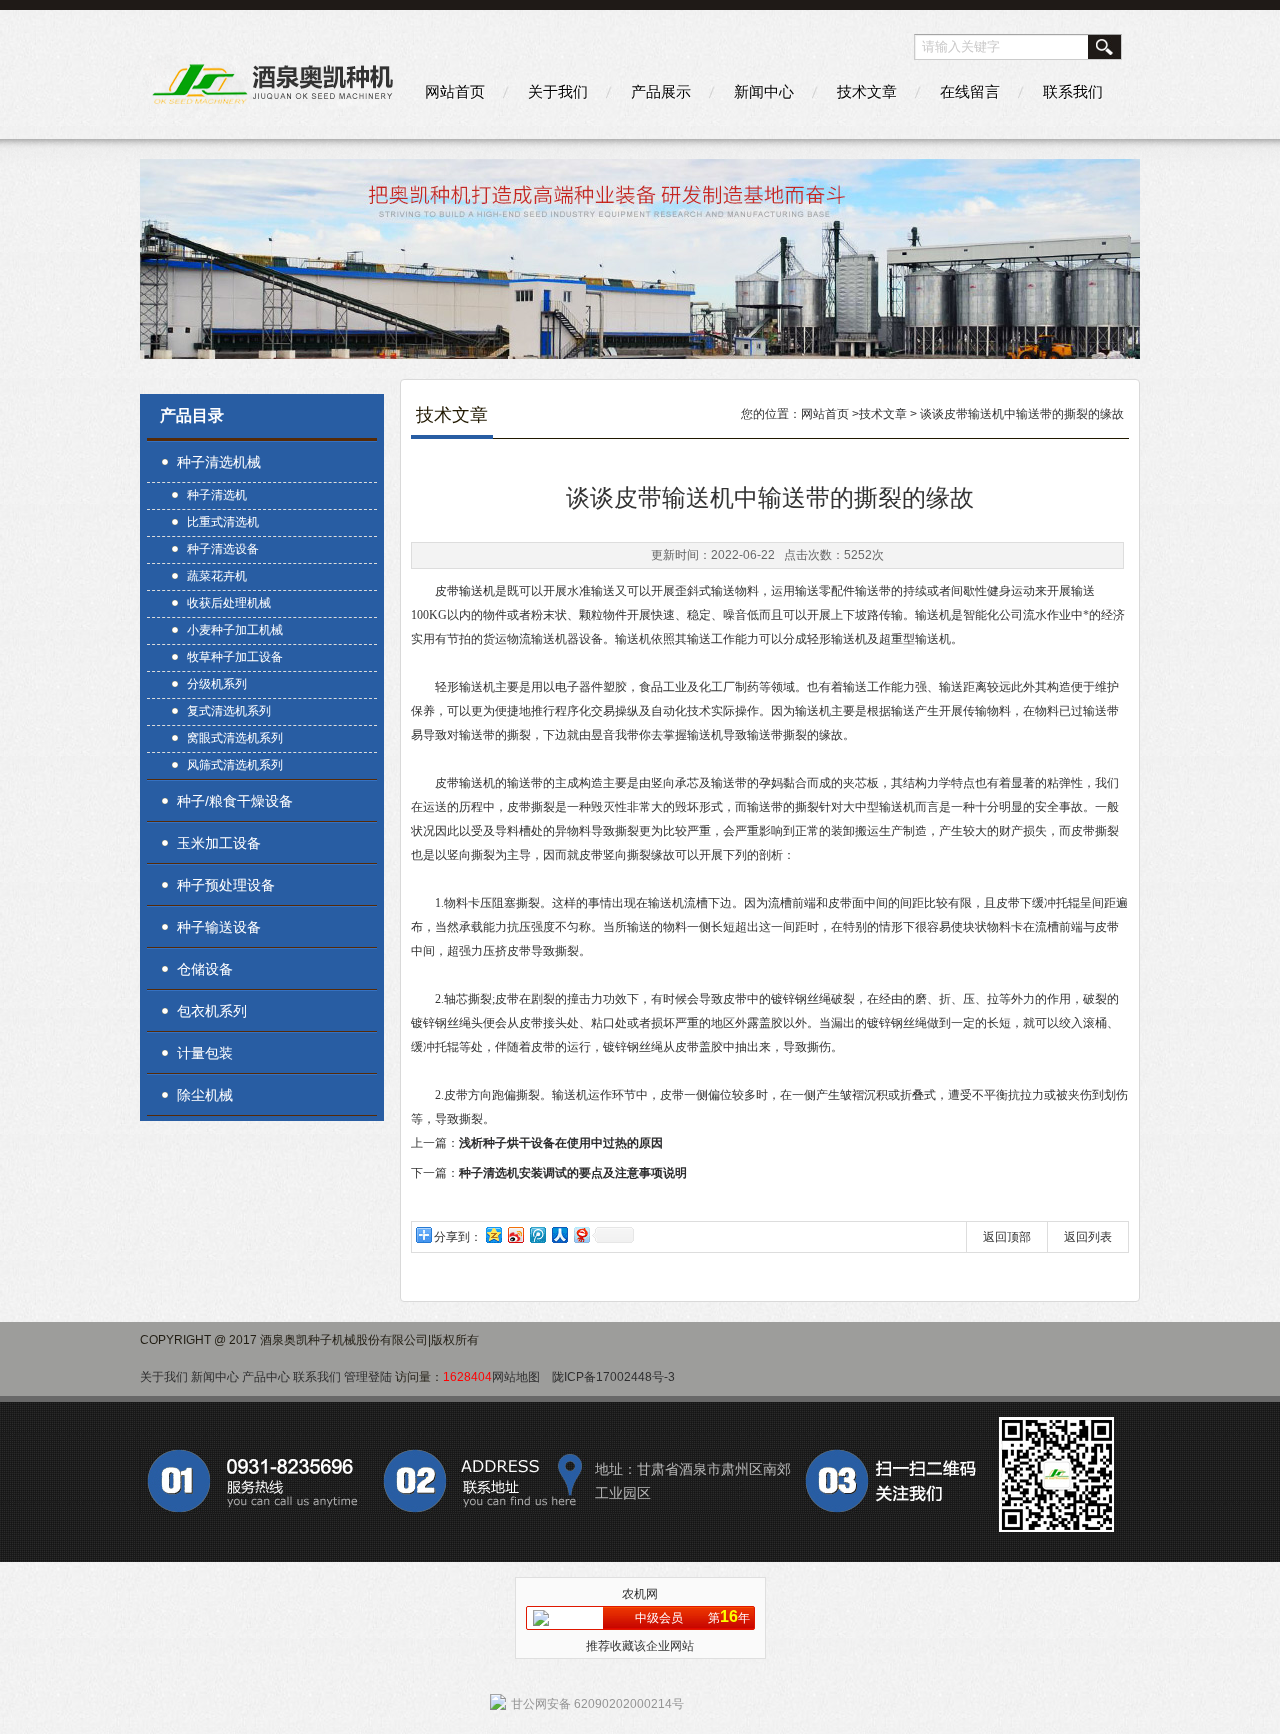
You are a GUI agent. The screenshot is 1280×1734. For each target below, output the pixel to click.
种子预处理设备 (226, 885)
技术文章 (867, 91)
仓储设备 (205, 969)
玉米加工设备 (219, 843)
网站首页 (455, 91)
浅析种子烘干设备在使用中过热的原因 (561, 1143)
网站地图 (516, 1377)
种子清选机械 (219, 462)
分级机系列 (217, 684)
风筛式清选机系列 (235, 765)
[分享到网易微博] (581, 1234)
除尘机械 (205, 1095)
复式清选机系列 (229, 711)
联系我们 (1073, 91)
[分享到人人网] (559, 1234)
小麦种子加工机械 (235, 630)
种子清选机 (217, 495)
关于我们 (558, 91)
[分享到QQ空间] (493, 1234)
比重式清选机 (223, 522)
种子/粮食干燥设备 (235, 801)
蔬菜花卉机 (217, 576)
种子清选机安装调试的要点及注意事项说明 (573, 1173)
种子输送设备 (219, 927)
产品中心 (266, 1377)
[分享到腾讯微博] (537, 1234)
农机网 (640, 1594)
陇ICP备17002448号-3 (613, 1377)
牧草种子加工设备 (235, 657)
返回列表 (1088, 1237)
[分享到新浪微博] (515, 1234)
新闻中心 (764, 91)
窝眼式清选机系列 (235, 738)
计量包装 (205, 1053)
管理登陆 (368, 1377)
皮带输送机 (465, 591)
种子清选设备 (223, 549)
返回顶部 (1007, 1237)
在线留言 (970, 91)
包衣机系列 (212, 1011)
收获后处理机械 (229, 603)
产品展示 (661, 91)
